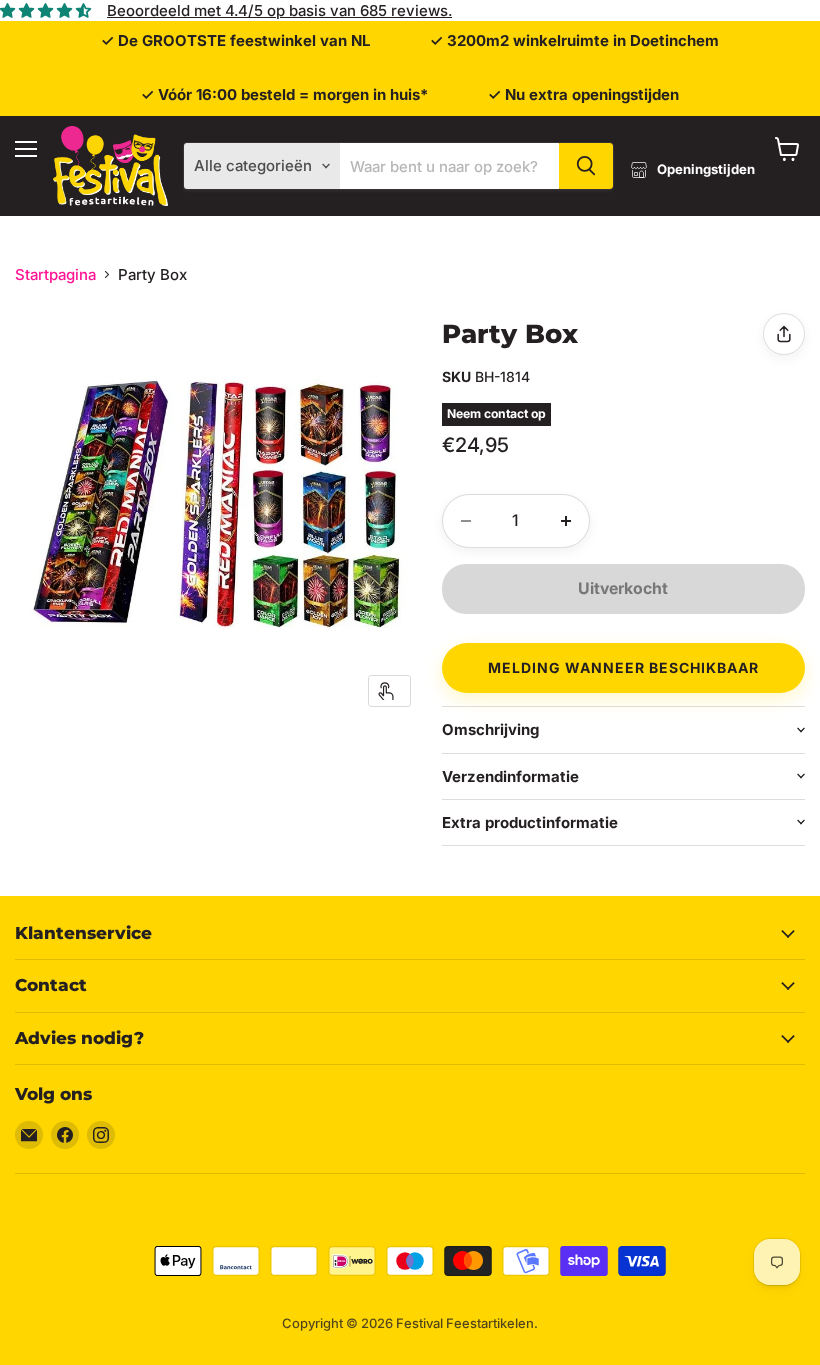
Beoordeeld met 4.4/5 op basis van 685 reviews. (279, 10)
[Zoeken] (586, 166)
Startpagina (55, 274)
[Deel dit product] (784, 334)
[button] (623, 665)
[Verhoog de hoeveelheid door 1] (566, 521)
